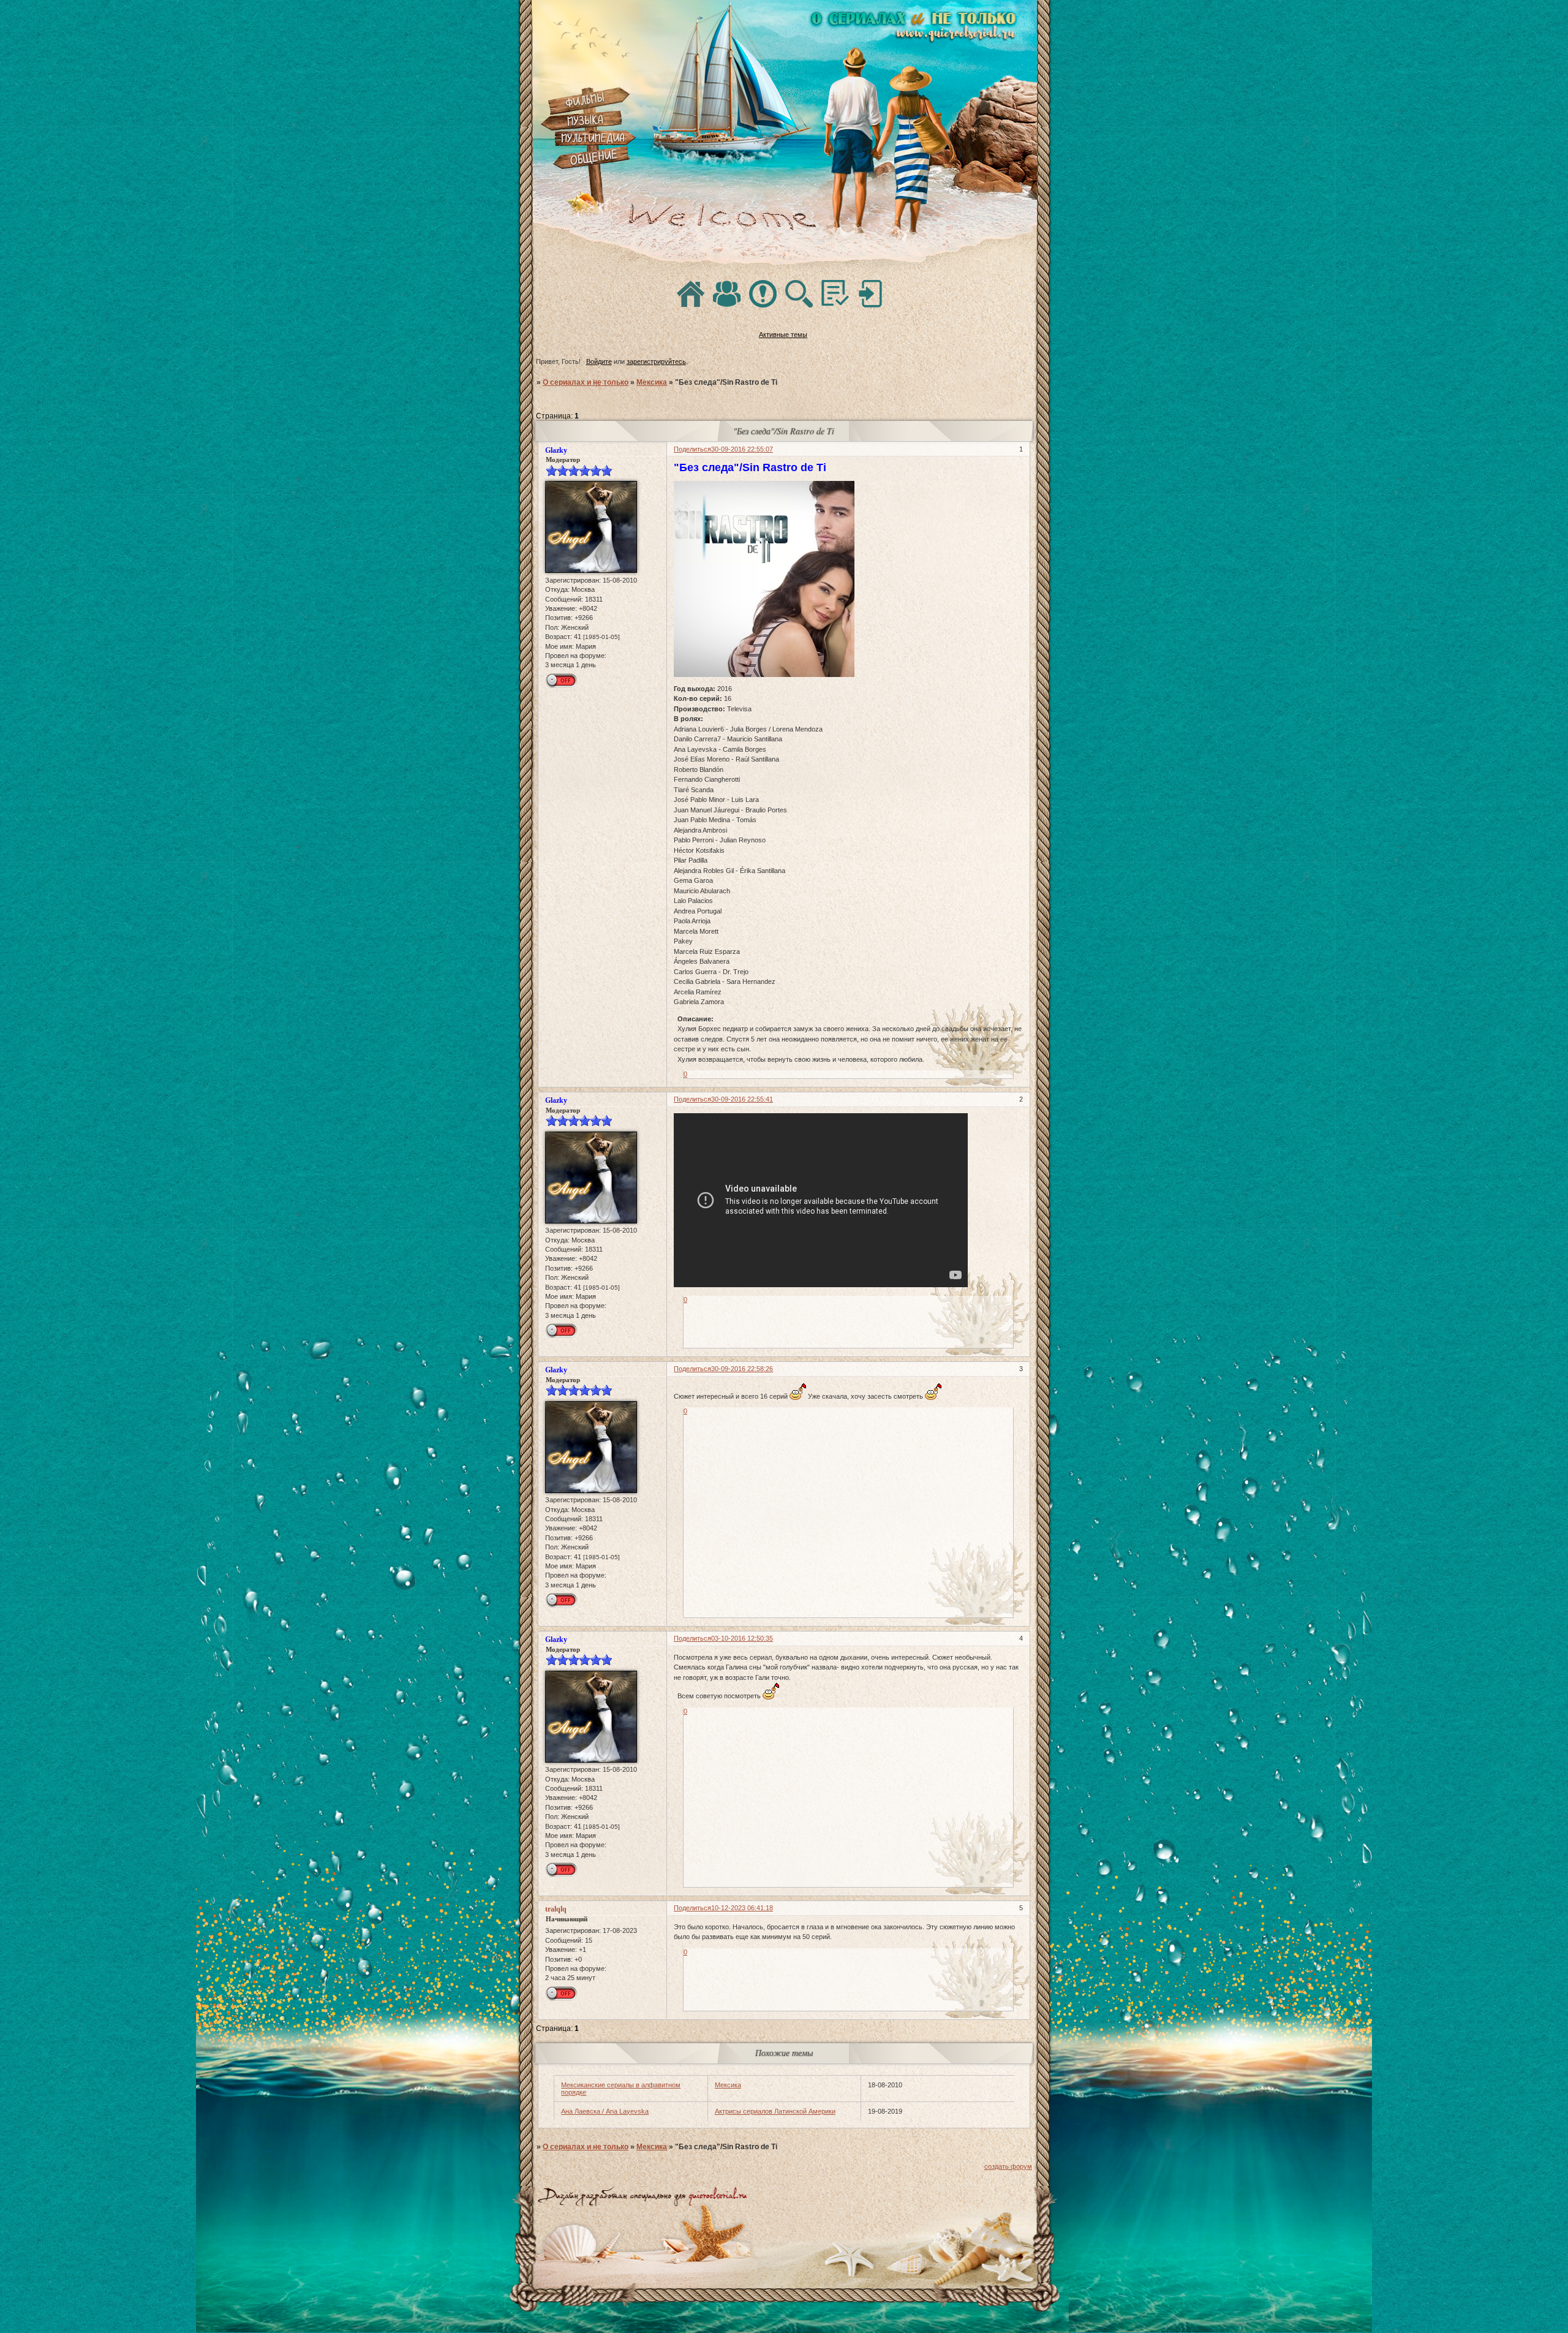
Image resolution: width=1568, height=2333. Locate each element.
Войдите (599, 361)
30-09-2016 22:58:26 (742, 1369)
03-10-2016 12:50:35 (742, 1638)
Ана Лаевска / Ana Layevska (605, 2111)
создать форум (1008, 2166)
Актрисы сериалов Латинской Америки (775, 2111)
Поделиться (692, 449)
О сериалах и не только (586, 382)
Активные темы (783, 335)
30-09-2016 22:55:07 (742, 449)
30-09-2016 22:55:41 (742, 1099)
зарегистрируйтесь (656, 361)
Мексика (652, 382)
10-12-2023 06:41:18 (742, 1908)
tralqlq (556, 1909)
